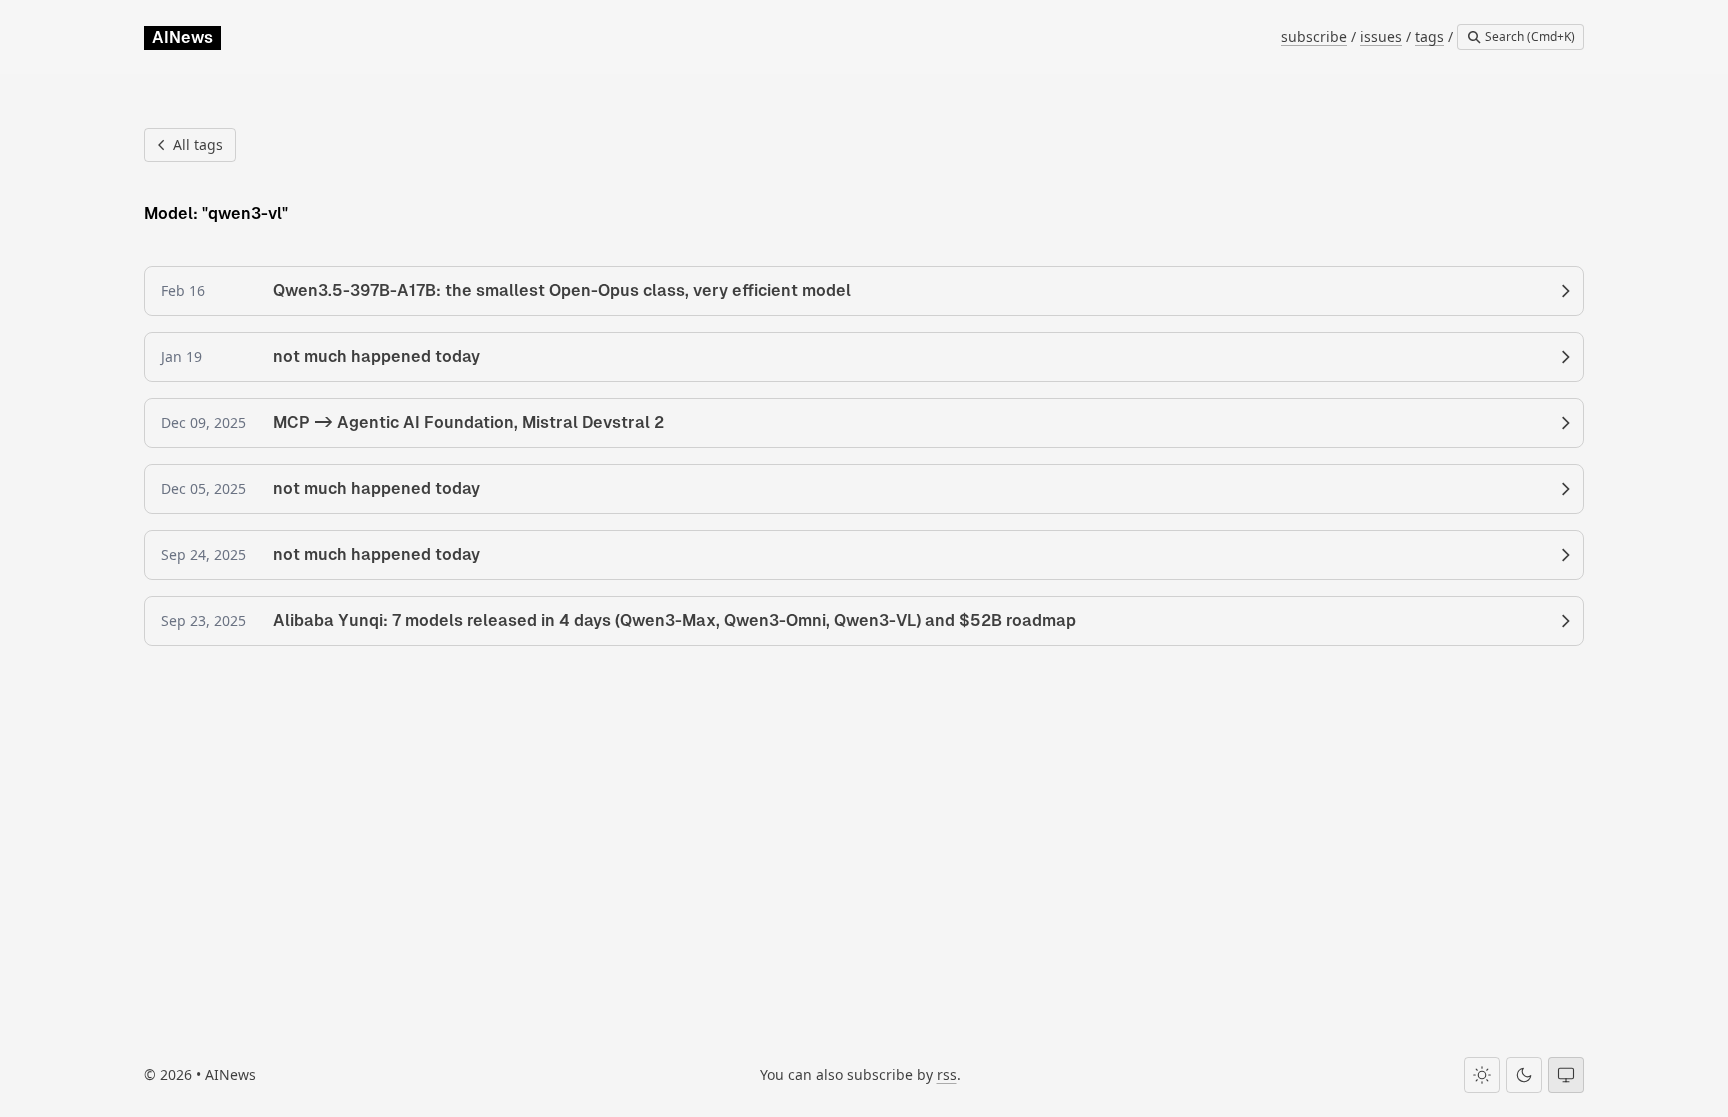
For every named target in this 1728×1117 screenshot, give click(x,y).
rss (947, 1074)
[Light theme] (1482, 1075)
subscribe (1314, 36)
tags (1429, 36)
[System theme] (1566, 1075)
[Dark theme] (1524, 1075)
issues (1381, 36)
